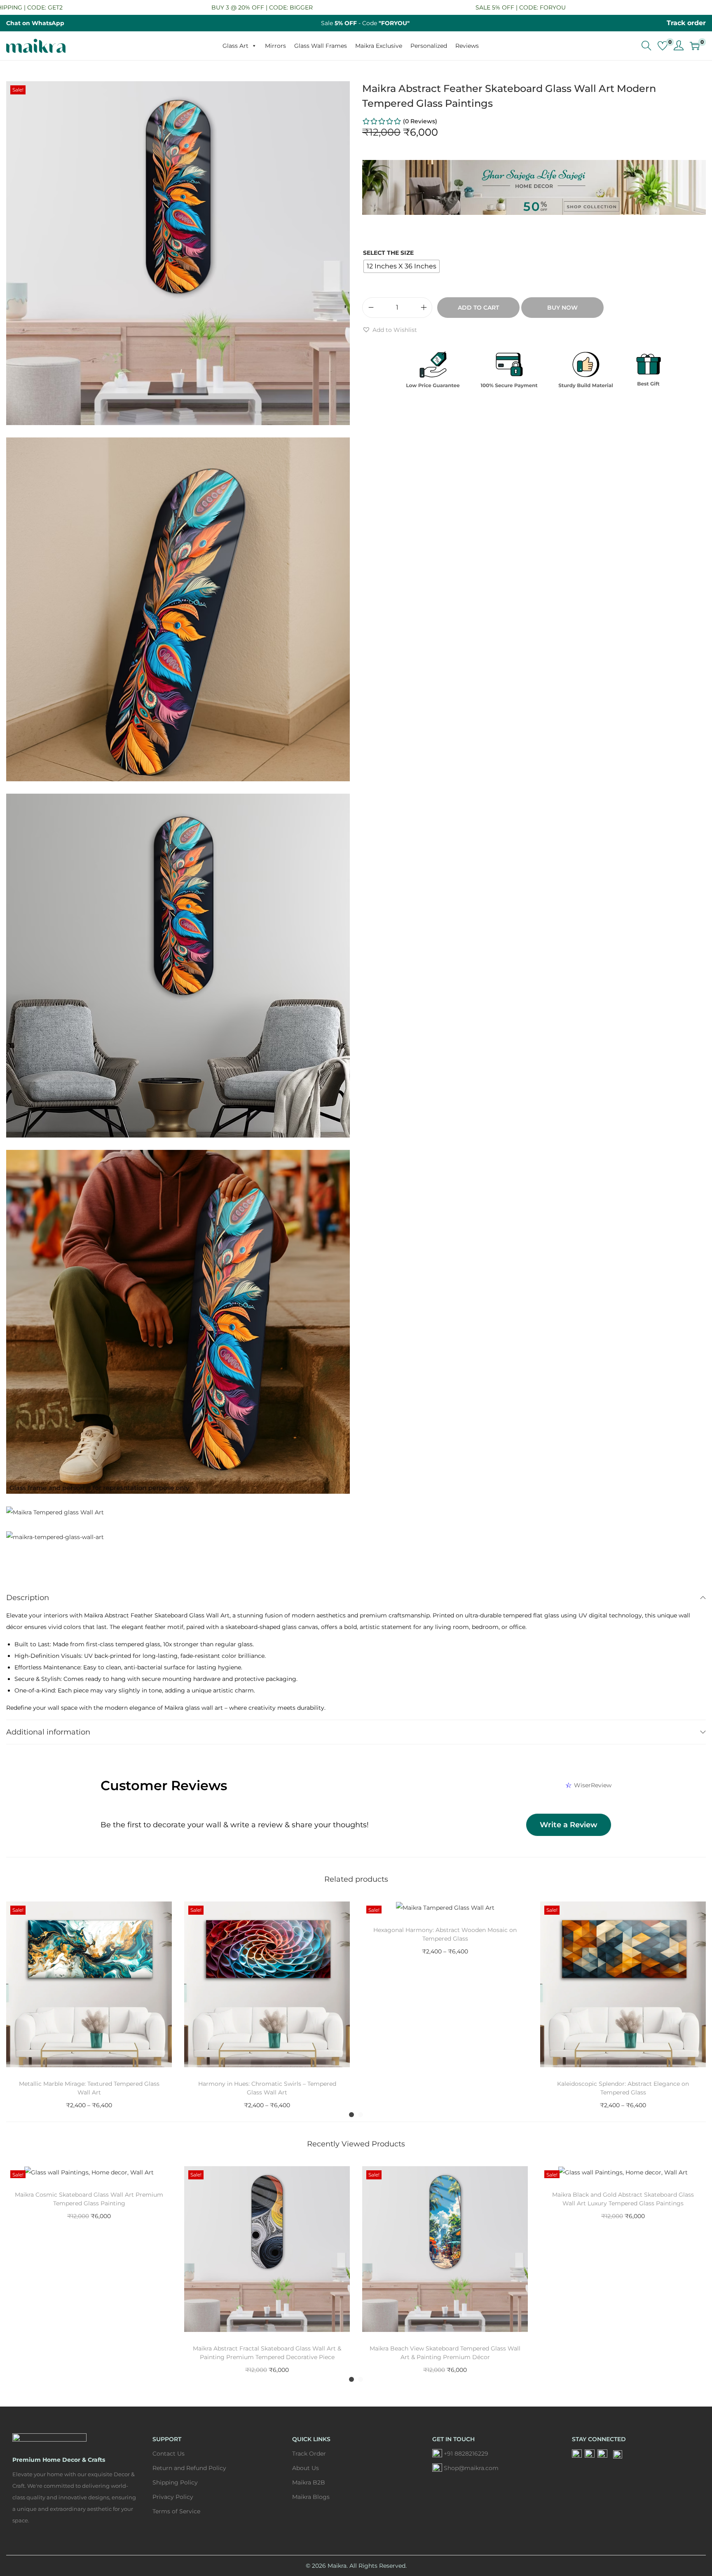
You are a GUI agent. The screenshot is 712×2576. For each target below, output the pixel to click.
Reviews (467, 46)
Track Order (309, 2454)
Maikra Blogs (311, 2497)
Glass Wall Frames (321, 46)
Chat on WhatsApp (35, 23)
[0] (663, 46)
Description (28, 1598)
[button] (390, 330)
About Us (306, 2468)
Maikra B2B (309, 2482)
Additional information (48, 1732)
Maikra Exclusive (379, 46)
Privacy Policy (173, 2497)
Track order (686, 23)
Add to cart (478, 308)
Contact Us (169, 2454)
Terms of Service (176, 2511)
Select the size (388, 253)
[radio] (402, 266)
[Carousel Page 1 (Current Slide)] (351, 2115)
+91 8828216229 (466, 2454)
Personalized (429, 46)
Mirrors (275, 46)
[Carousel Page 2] (361, 2115)
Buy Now (562, 308)
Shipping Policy (175, 2482)
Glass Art (235, 46)
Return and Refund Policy (189, 2468)
